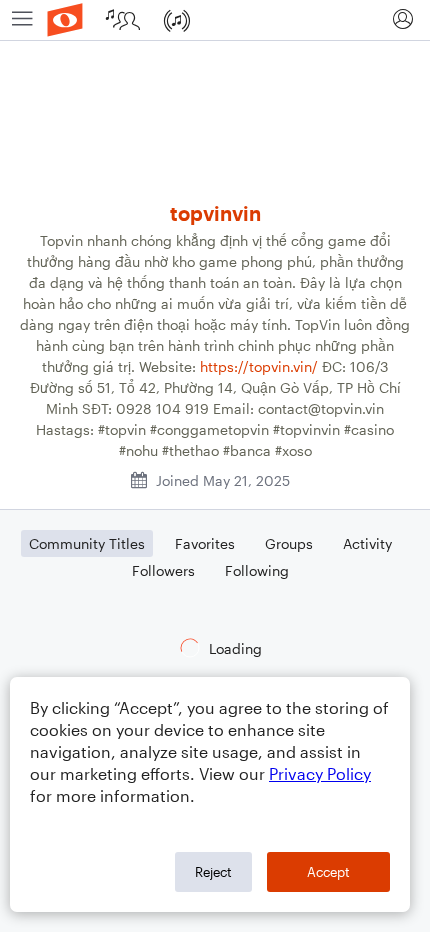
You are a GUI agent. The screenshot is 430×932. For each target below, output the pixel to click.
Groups (289, 543)
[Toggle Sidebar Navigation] (22, 20)
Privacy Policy (320, 773)
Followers (163, 570)
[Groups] (125, 20)
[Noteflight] (65, 20)
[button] (402, 20)
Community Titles (87, 543)
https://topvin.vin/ (259, 366)
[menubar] (215, 20)
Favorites (205, 543)
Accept (328, 872)
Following (257, 570)
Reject (213, 872)
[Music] (179, 20)
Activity (367, 543)
